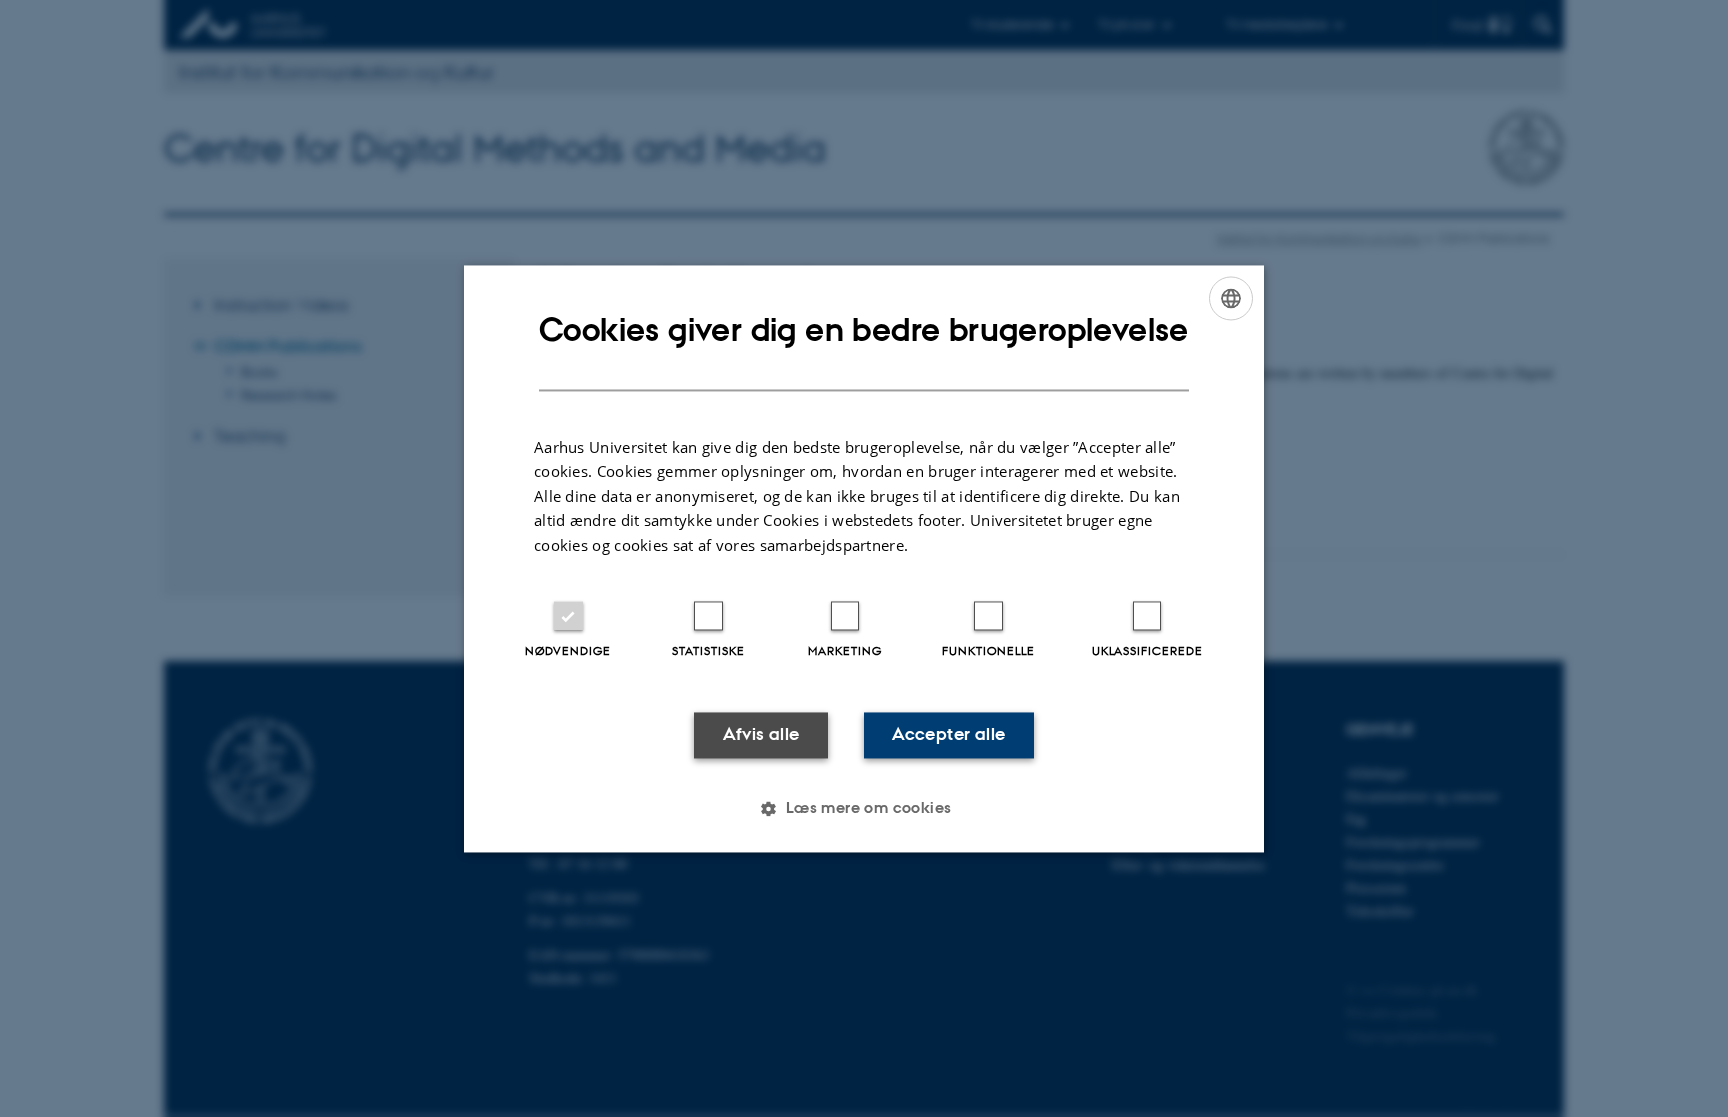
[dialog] (864, 558)
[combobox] (1231, 298)
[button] (863, 808)
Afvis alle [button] (761, 735)
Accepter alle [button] (948, 735)
